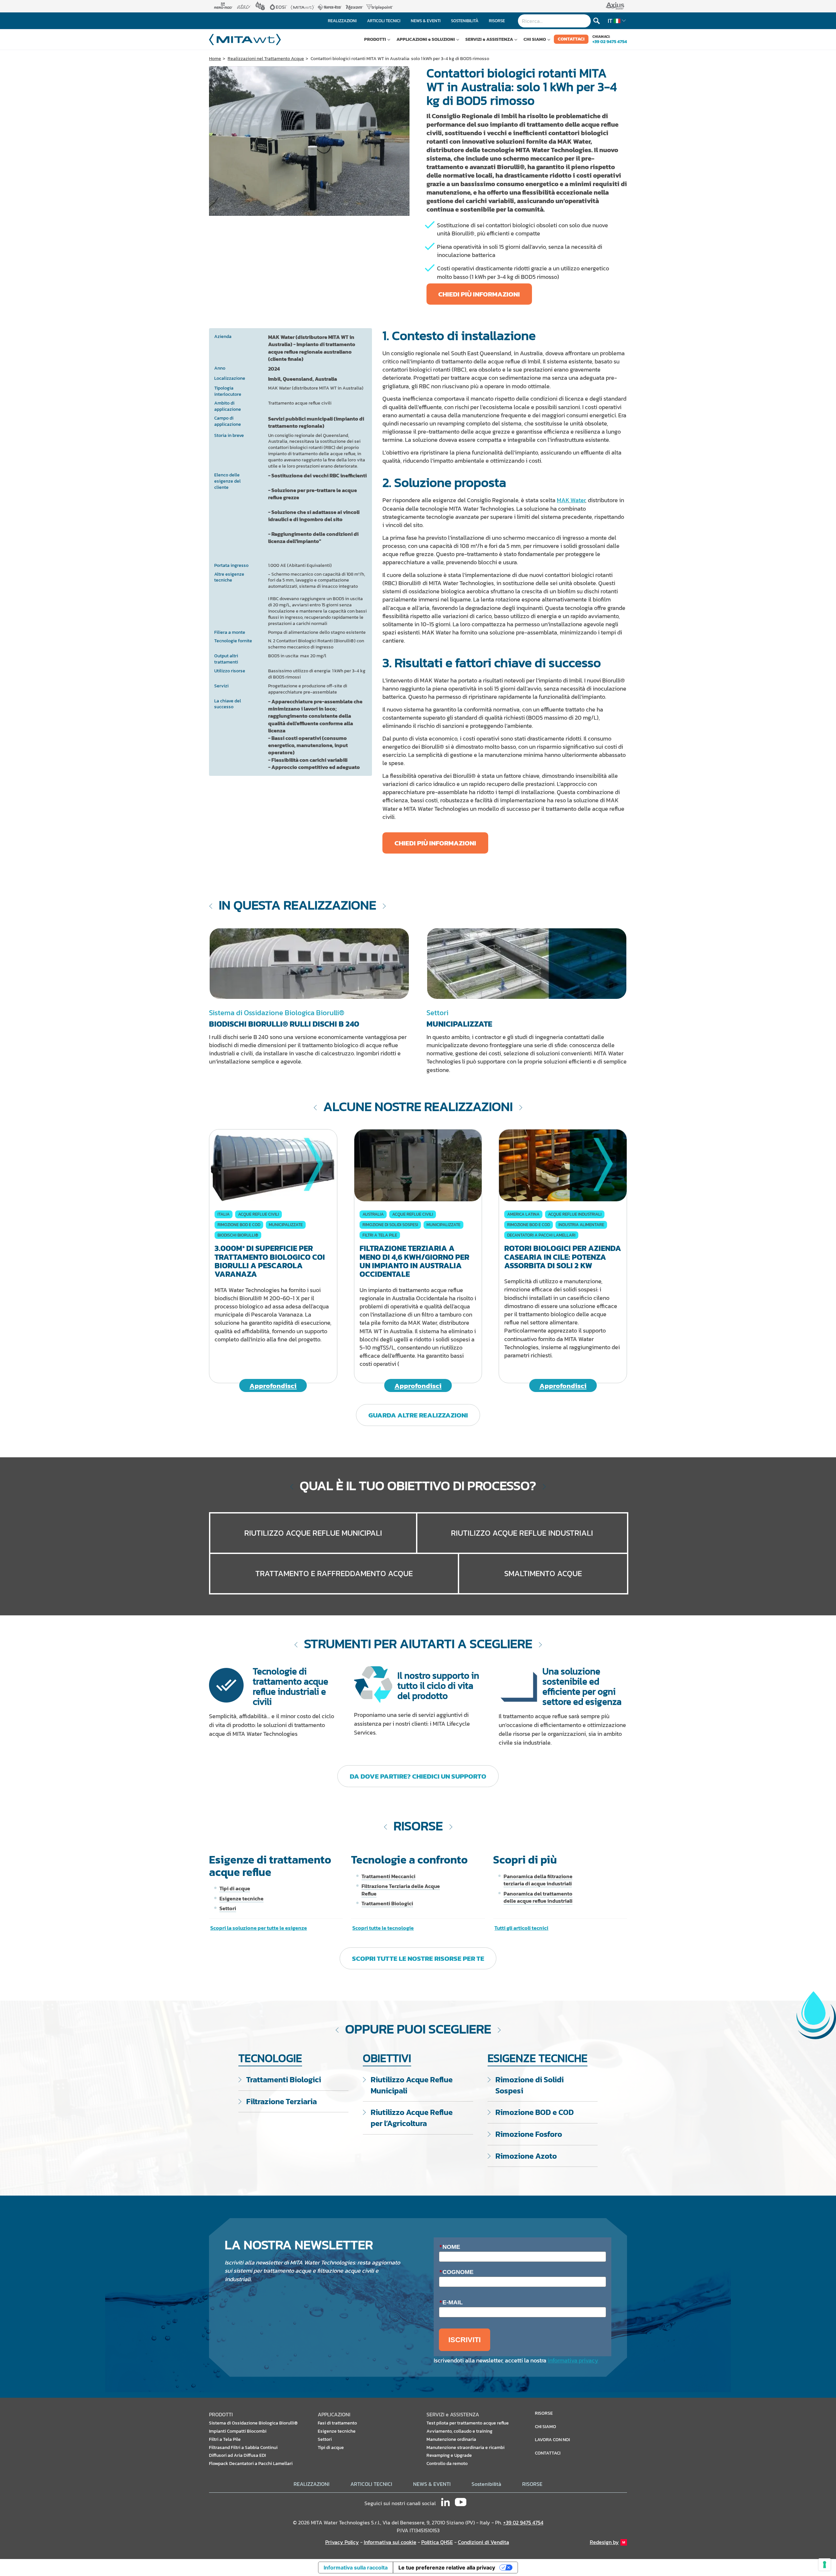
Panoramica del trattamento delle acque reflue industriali (538, 1897)
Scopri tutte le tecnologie (383, 1928)
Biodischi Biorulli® (238, 1235)
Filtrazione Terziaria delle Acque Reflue (401, 1890)
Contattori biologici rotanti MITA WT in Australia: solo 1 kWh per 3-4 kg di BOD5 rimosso (400, 59)
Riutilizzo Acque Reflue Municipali (412, 2085)
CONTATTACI (571, 39)
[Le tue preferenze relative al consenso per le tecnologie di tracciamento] (825, 2565)
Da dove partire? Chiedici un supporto (418, 1776)
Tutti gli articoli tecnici (521, 1928)
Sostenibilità (486, 2484)
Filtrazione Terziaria (281, 2101)
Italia (224, 1214)
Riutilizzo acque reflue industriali (522, 1533)
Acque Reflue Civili (258, 1214)
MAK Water (571, 500)
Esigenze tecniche (241, 1898)
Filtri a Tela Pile (380, 1235)
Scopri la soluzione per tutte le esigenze (259, 1928)
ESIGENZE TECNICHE (538, 2058)
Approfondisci (273, 1386)
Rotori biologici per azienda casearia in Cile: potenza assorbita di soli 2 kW (563, 1257)
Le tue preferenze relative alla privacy (447, 2568)
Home (215, 59)
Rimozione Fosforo (529, 2134)
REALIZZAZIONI (312, 2484)
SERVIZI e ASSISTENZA (489, 39)
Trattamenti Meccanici (388, 1876)
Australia (373, 1214)
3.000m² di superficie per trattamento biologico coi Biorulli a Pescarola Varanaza (270, 1261)
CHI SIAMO (535, 39)
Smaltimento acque (543, 1573)
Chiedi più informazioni (479, 294)
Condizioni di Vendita (483, 2542)
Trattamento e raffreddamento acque (334, 1573)
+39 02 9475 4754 (610, 41)
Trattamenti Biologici (387, 1903)
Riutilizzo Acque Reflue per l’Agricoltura (412, 2118)
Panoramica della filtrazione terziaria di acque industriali (538, 1880)
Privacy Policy (342, 2542)
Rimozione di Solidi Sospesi (530, 2085)
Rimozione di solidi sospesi (390, 1225)
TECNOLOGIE (270, 2058)
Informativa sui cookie (390, 2542)
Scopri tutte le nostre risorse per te (418, 1958)
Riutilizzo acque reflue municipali (313, 1533)
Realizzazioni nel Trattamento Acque (266, 59)
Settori (228, 1908)
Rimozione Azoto (526, 2156)
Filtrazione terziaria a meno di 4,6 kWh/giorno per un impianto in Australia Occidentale (414, 1261)
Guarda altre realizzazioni (418, 1415)
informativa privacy (573, 2360)
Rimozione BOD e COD (239, 1225)
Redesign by (604, 2542)
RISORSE (532, 2484)
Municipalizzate (286, 1225)
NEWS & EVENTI (432, 2484)
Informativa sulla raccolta (356, 2568)
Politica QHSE (437, 2542)
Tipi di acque (235, 1888)
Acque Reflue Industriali (575, 1214)
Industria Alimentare (581, 1225)
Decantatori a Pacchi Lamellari (541, 1235)
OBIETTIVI (387, 2058)
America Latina (523, 1214)
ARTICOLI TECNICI (371, 2484)
